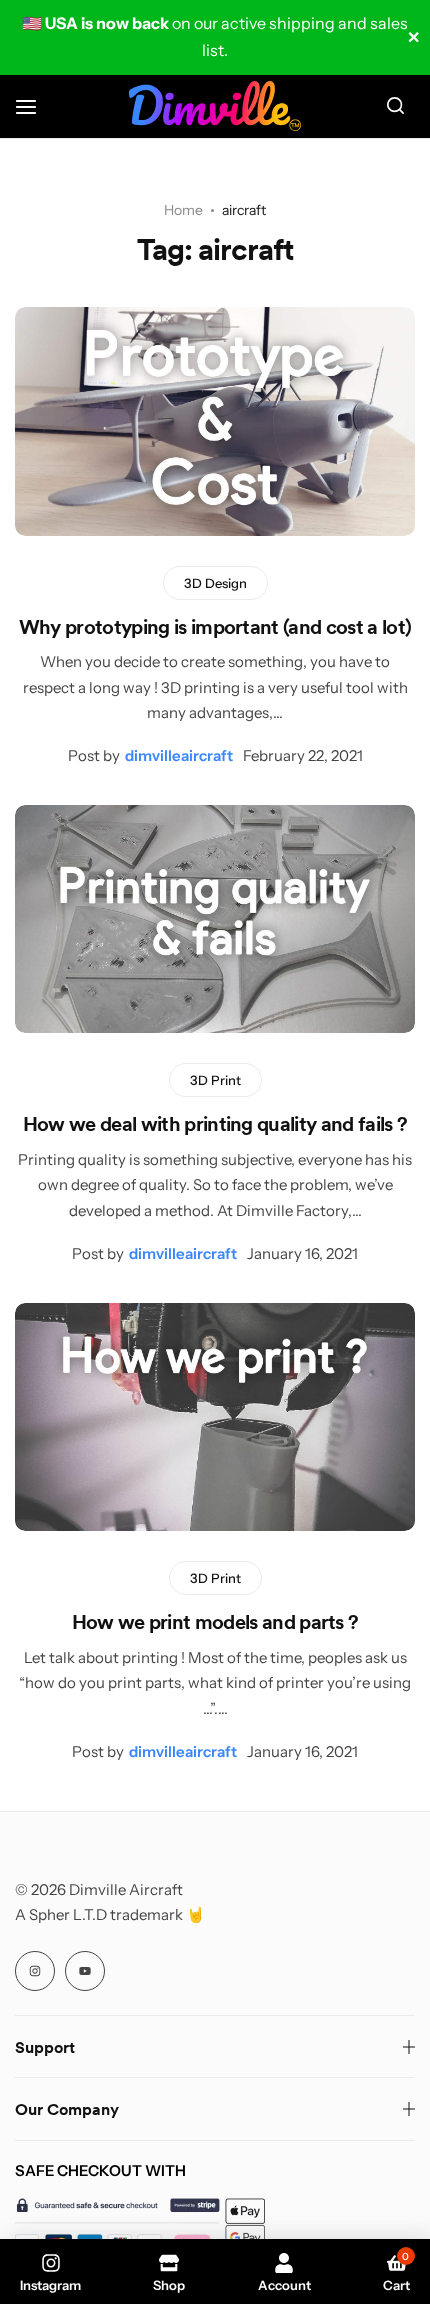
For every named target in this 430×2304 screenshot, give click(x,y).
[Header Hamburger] (36, 106)
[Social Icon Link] (35, 1971)
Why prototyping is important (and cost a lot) (215, 626)
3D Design (215, 583)
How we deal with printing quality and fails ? (215, 1123)
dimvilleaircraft (179, 755)
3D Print (215, 1080)
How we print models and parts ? (215, 1621)
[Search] (395, 106)
